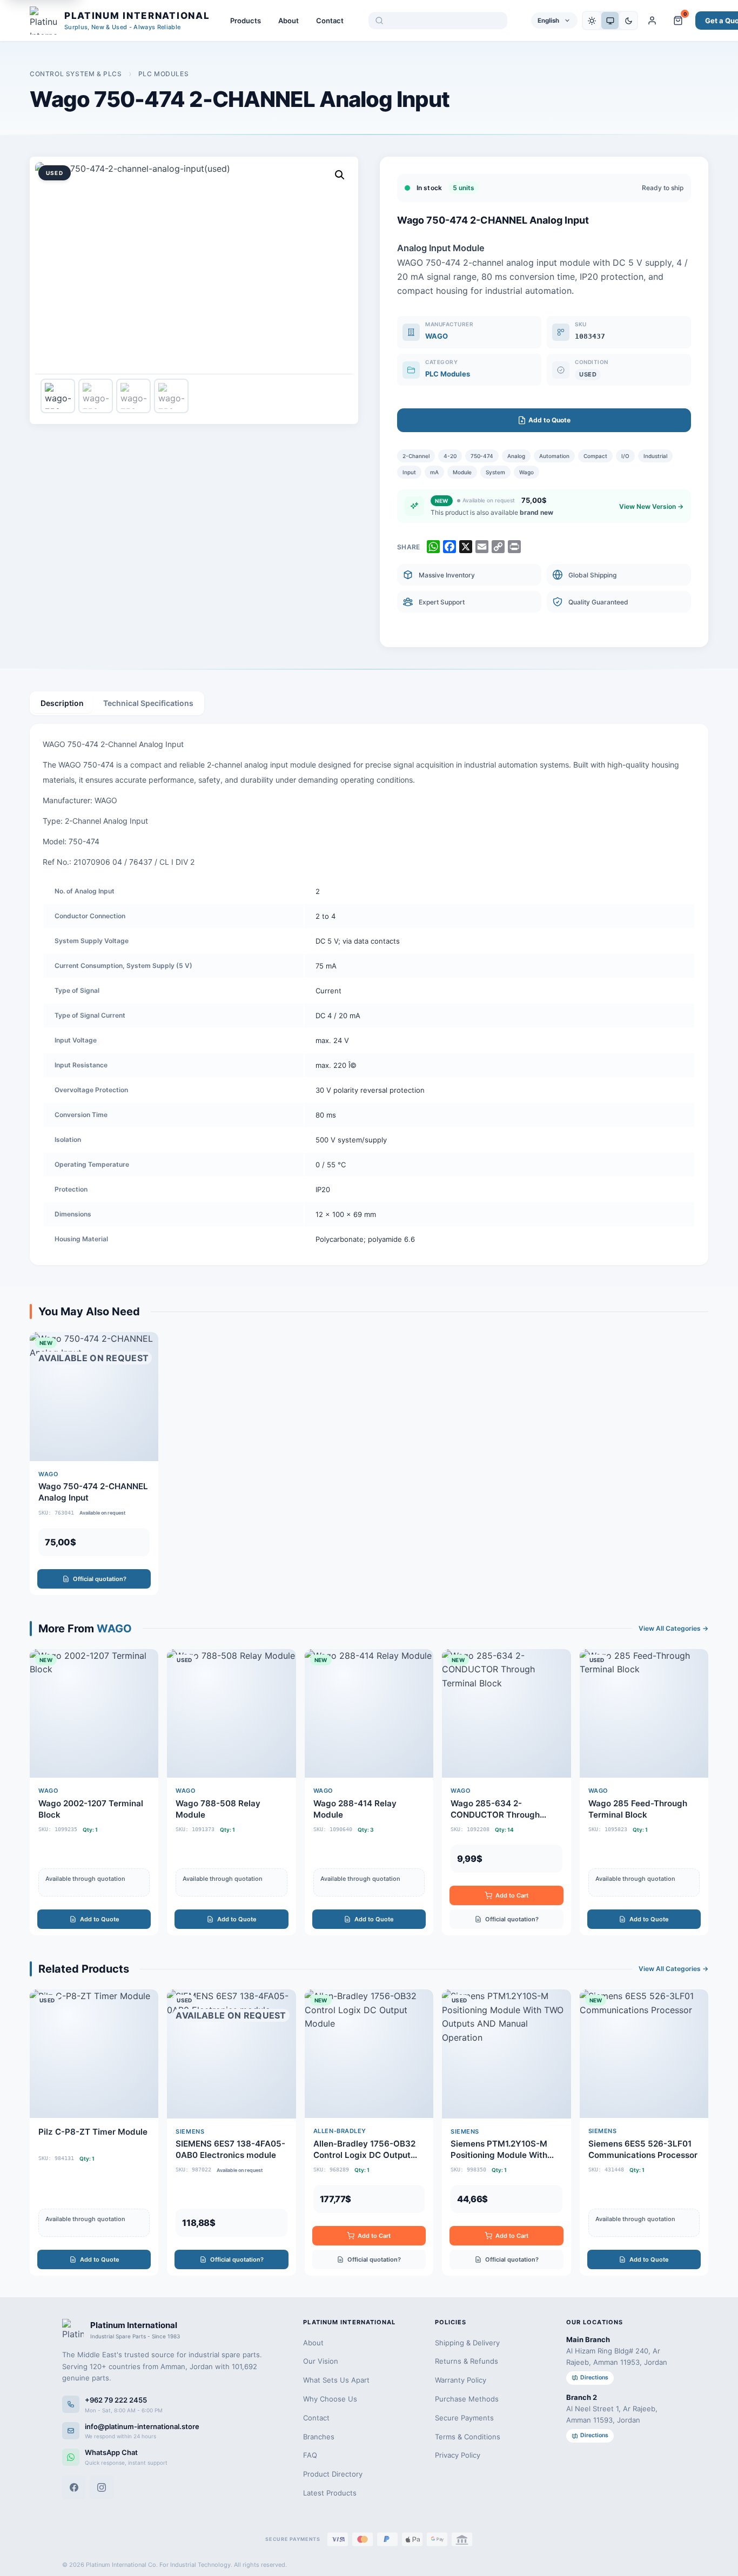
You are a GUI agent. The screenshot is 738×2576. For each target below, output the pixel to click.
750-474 (482, 456)
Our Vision (321, 2361)
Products (246, 21)
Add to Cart (512, 1895)
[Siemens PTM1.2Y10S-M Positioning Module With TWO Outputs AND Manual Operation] (506, 2133)
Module (462, 472)
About (289, 21)
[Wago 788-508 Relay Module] (231, 1792)
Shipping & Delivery (467, 2343)
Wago (526, 472)
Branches (319, 2437)
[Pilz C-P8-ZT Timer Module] (94, 2133)
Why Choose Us (330, 2399)
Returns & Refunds (467, 2361)
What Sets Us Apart (336, 2380)
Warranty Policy (461, 2380)
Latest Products (330, 2493)
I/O (625, 456)
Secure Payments (464, 2418)
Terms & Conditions (468, 2437)
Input (409, 472)
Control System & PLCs (76, 74)
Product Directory (333, 2474)
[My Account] (652, 21)
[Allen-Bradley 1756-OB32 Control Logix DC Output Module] (369, 2133)
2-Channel (416, 456)
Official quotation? (100, 1579)
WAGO (437, 336)
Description (62, 703)
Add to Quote (100, 1919)
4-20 (450, 456)
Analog (516, 456)
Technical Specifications (148, 703)
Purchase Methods (467, 2399)
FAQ (310, 2455)
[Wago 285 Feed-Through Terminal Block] (644, 1792)
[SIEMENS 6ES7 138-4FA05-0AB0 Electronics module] (231, 2133)
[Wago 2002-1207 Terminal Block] (94, 1792)
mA (434, 472)
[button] (340, 175)
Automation (554, 456)
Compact (595, 456)
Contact (330, 21)
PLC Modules (164, 74)
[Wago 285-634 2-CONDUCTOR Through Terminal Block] (506, 1792)
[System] (610, 21)
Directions (594, 2377)
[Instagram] (102, 2487)
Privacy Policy (458, 2455)
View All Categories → (673, 1628)
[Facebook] (74, 2487)
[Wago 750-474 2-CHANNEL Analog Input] (94, 1463)
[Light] (592, 21)
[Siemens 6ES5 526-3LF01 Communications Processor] (644, 2133)
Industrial (655, 456)
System (495, 472)
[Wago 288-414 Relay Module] (369, 1792)
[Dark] (628, 21)
